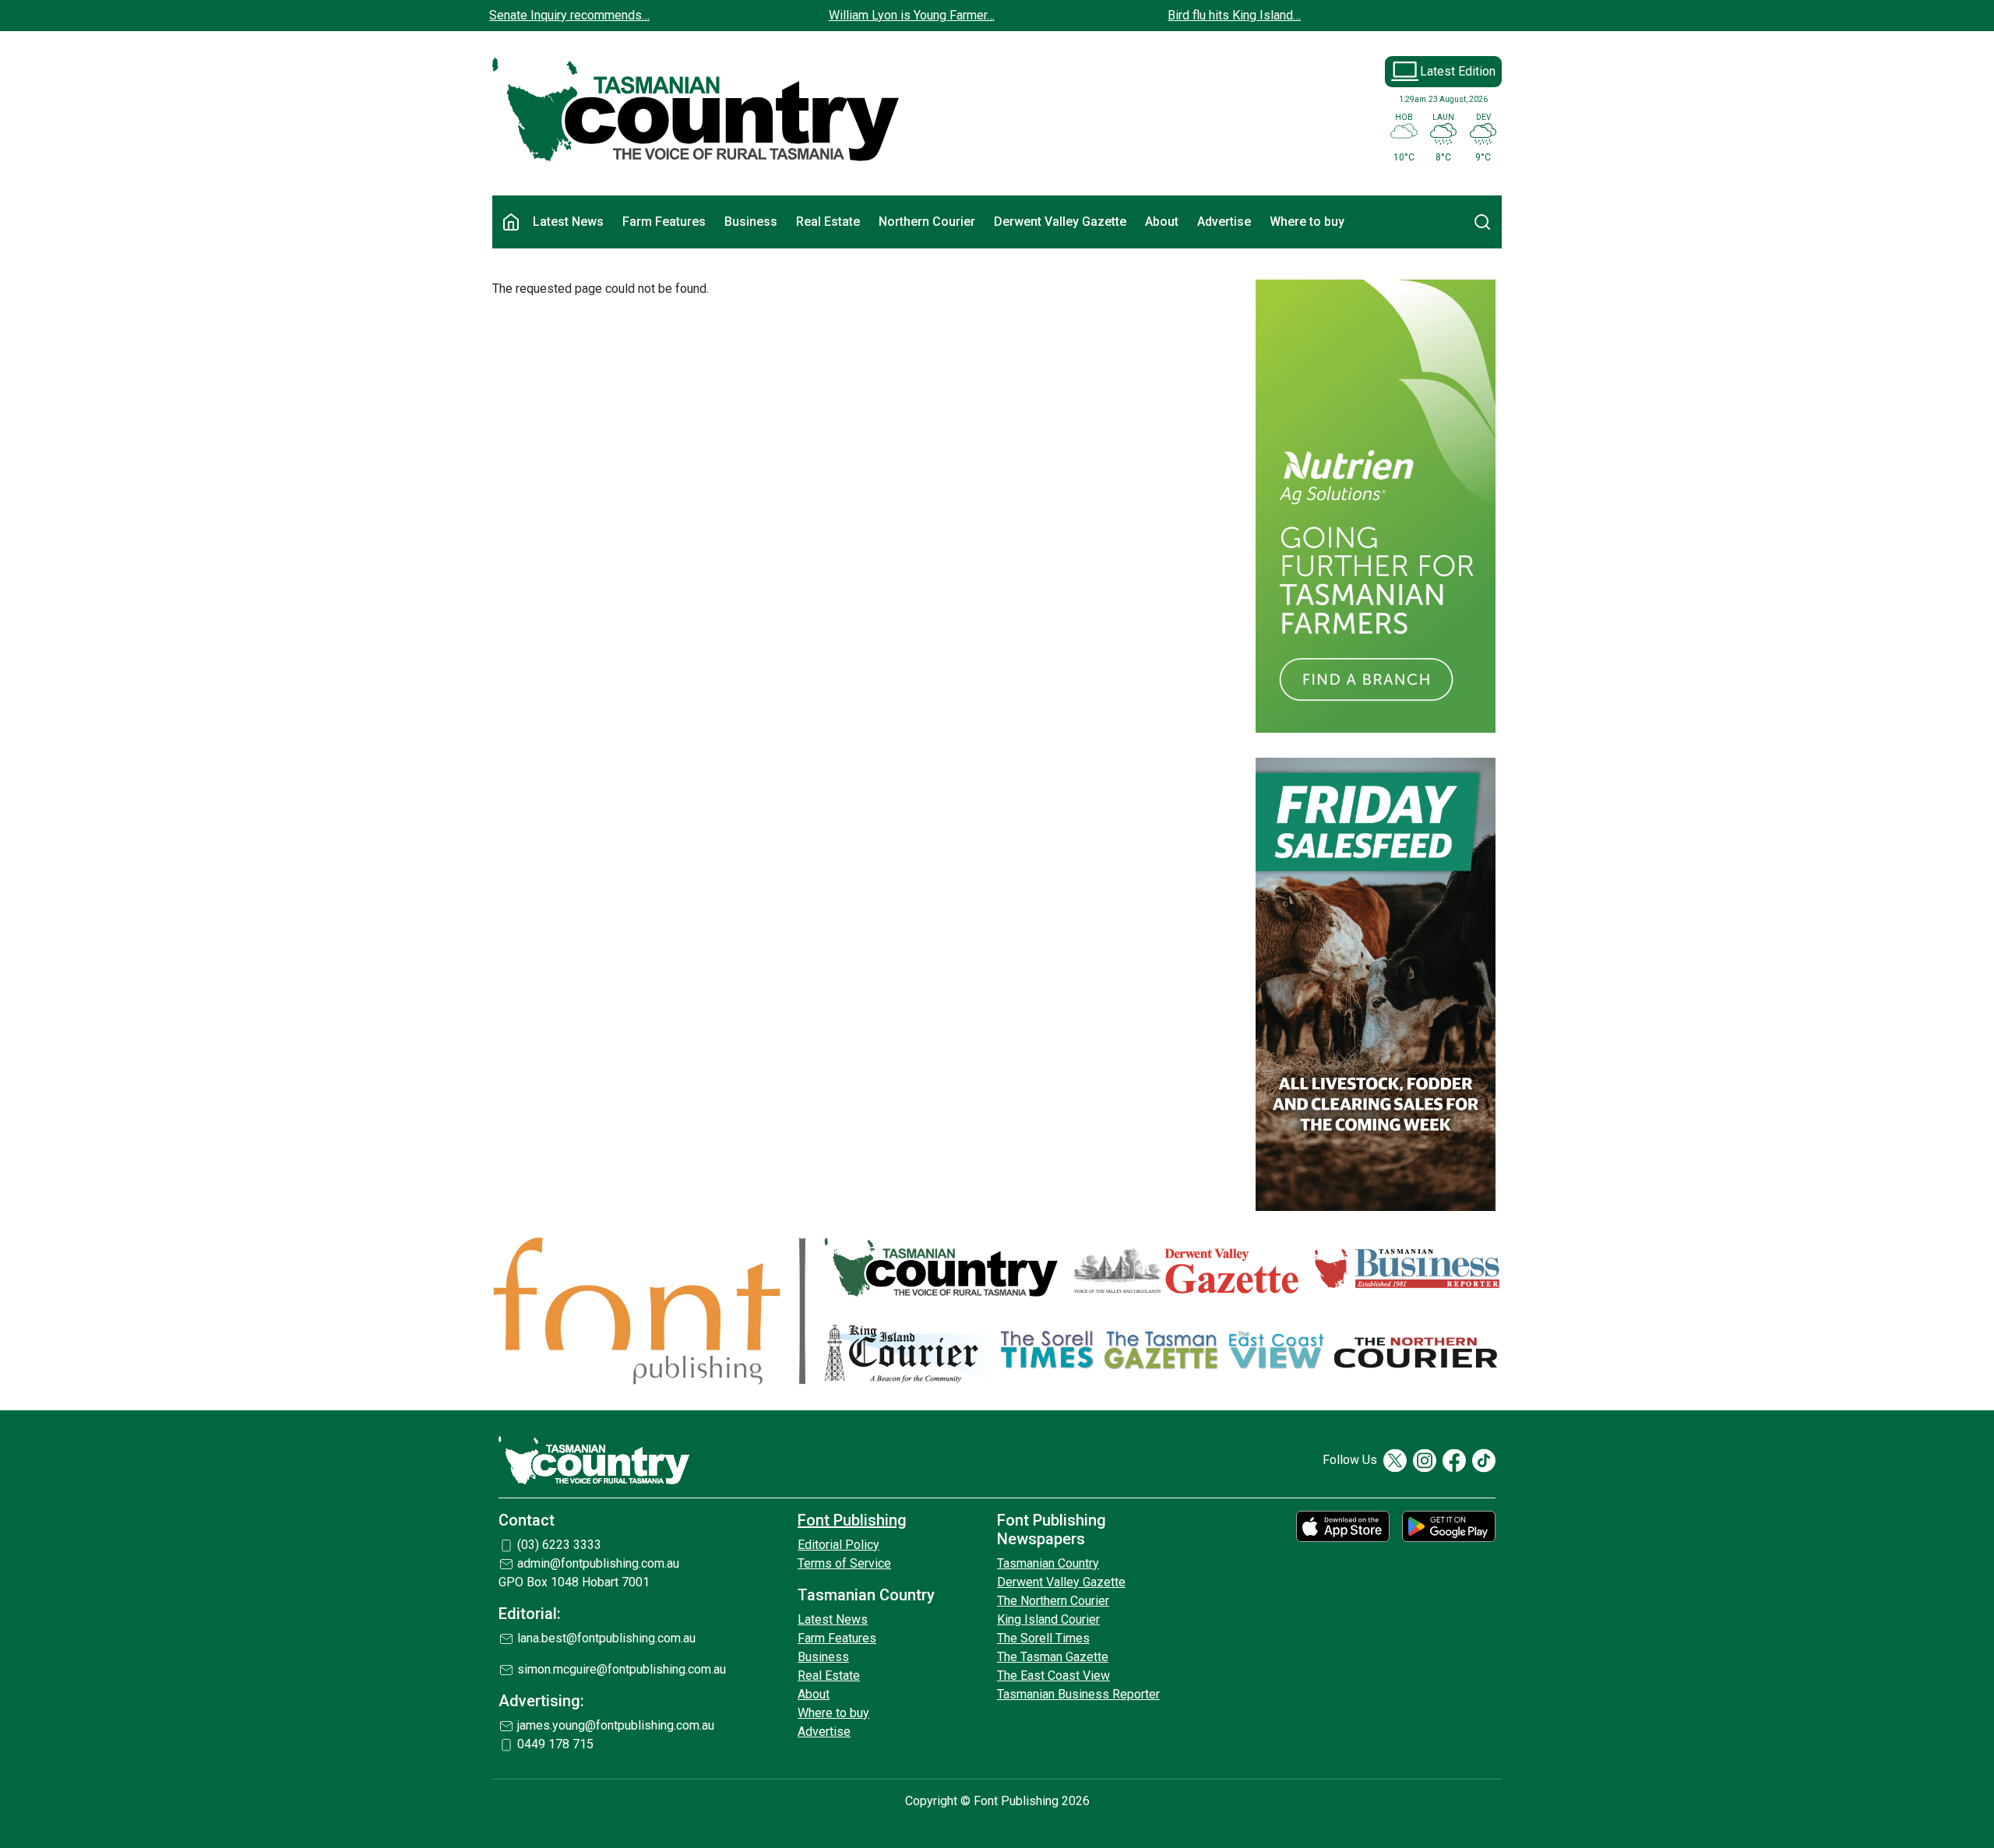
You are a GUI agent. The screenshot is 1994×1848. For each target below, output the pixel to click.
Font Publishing (852, 1520)
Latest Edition (1458, 71)
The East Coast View (1053, 1676)
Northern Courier (927, 222)
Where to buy (1307, 222)
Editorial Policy (838, 1545)
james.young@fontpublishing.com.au (616, 1725)
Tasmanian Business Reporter (1078, 1694)
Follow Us (1350, 1460)
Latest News (568, 222)
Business (751, 222)
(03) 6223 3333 (559, 1545)
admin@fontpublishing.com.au (598, 1563)
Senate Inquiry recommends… (569, 15)
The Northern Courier (1053, 1601)
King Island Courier (1048, 1619)
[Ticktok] (1484, 1461)
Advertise (1224, 222)
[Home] (697, 110)
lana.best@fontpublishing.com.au (606, 1638)
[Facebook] (1454, 1461)
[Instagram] (1425, 1461)
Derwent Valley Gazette (1060, 222)
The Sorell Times (1043, 1638)
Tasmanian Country (1048, 1563)
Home (511, 222)
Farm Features (664, 222)
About (1162, 222)
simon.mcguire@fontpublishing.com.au (622, 1669)
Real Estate (828, 222)
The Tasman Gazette (1053, 1657)
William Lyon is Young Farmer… (912, 15)
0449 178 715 (555, 1744)
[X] (1395, 1461)
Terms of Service (844, 1563)
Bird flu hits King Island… (1234, 15)
